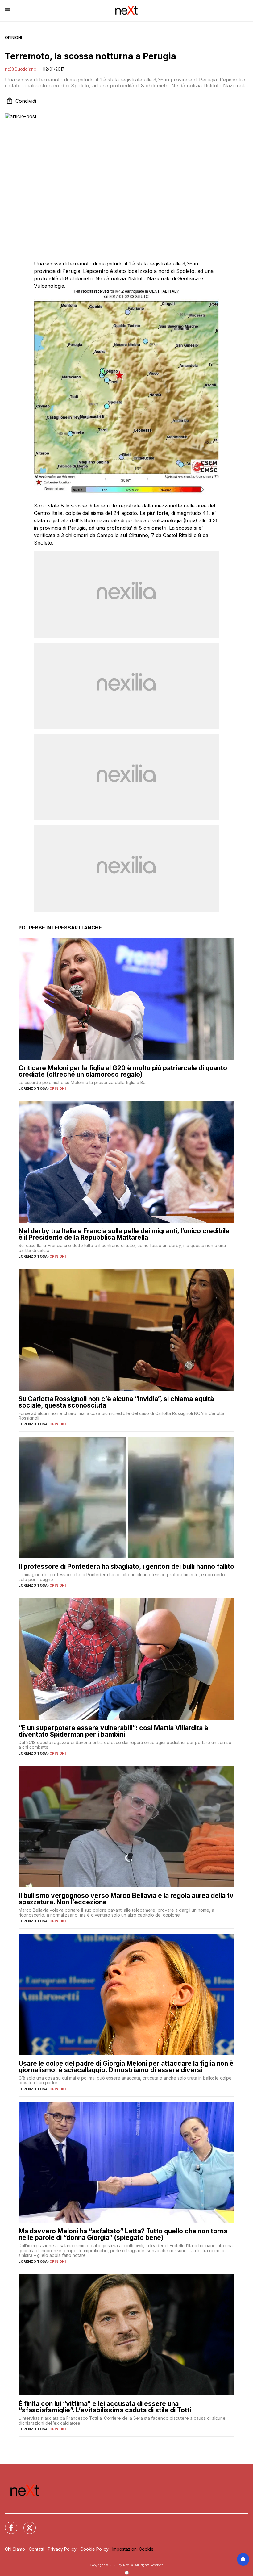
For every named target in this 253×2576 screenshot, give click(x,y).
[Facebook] (7, 2524)
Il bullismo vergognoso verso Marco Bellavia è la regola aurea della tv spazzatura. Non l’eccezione (126, 1899)
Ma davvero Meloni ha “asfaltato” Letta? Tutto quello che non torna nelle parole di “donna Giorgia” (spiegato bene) (123, 2234)
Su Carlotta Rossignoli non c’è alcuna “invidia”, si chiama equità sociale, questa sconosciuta (116, 1402)
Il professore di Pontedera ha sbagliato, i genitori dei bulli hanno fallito (126, 1566)
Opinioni (13, 38)
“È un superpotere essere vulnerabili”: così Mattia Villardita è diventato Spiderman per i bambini (113, 1731)
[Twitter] (26, 2524)
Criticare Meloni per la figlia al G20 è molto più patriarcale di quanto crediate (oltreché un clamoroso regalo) (123, 1071)
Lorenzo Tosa (33, 1088)
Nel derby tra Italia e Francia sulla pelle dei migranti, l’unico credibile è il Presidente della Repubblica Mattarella (124, 1234)
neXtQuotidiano (21, 69)
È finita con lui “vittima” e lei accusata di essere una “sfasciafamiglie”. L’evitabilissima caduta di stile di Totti (105, 2407)
